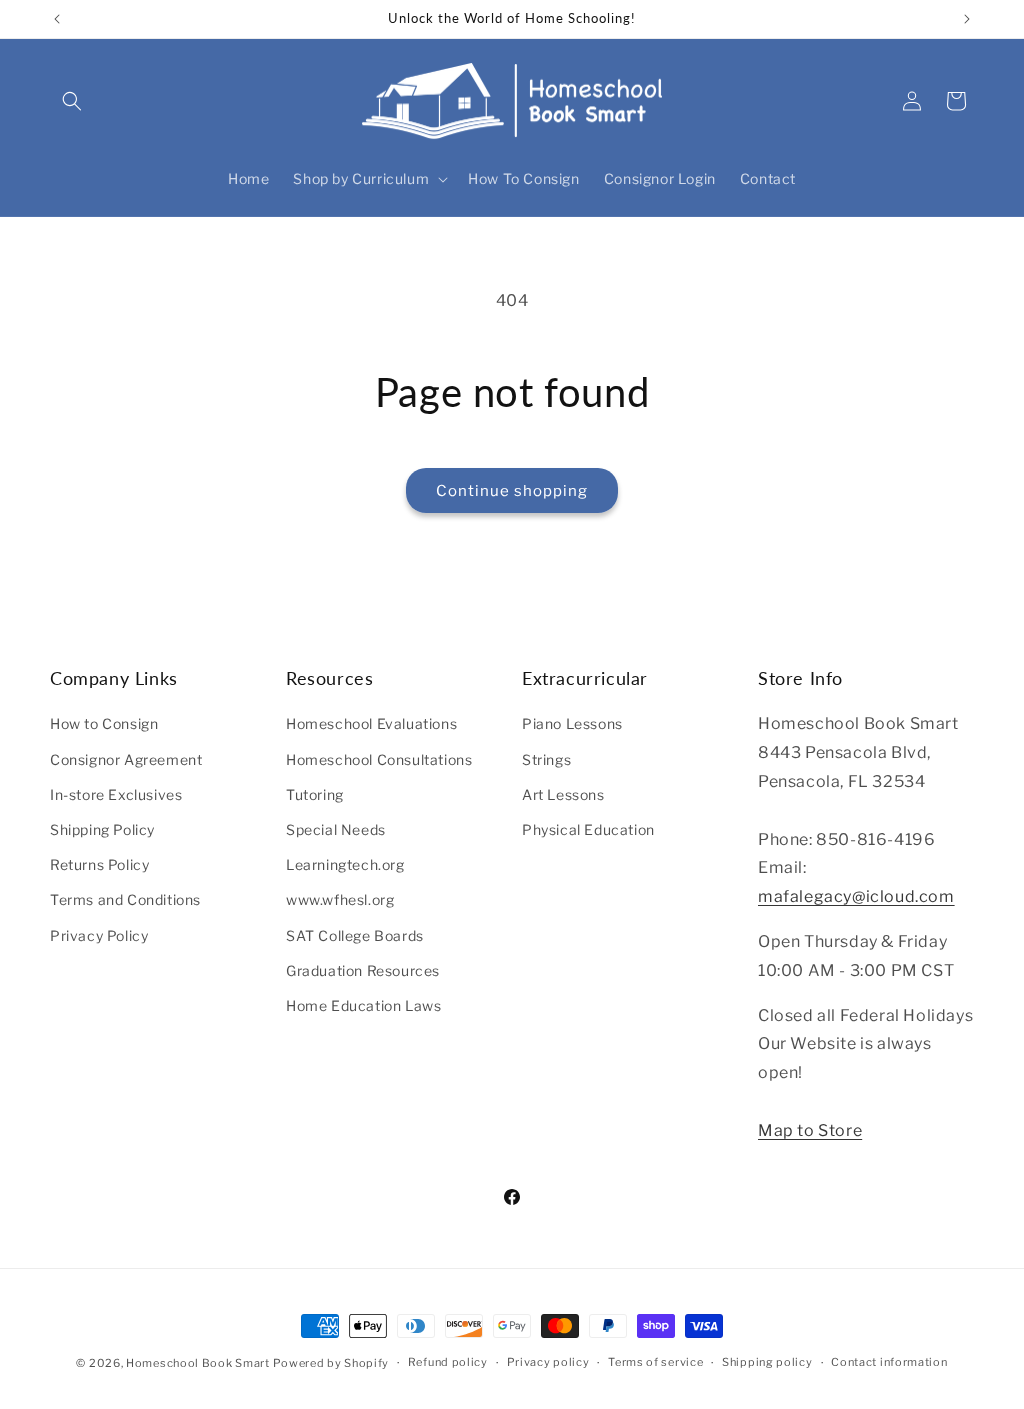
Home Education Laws (363, 1005)
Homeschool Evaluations (371, 723)
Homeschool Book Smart (198, 1363)
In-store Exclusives (116, 794)
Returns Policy (99, 864)
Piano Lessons (572, 723)
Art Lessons (563, 794)
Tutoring (315, 794)
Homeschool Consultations (379, 759)
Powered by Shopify (331, 1363)
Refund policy (448, 1362)
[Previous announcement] (57, 19)
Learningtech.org (345, 864)
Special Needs (336, 829)
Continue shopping (512, 491)
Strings (546, 759)
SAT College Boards (355, 935)
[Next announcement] (967, 19)
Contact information (889, 1362)
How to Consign (104, 723)
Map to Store (810, 1130)
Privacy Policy (99, 935)
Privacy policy (548, 1362)
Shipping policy (767, 1362)
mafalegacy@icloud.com (856, 896)
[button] (72, 101)
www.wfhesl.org (340, 899)
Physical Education (588, 829)
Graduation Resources (363, 970)
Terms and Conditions (125, 899)
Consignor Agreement (126, 759)
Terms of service (655, 1362)
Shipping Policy (102, 829)
